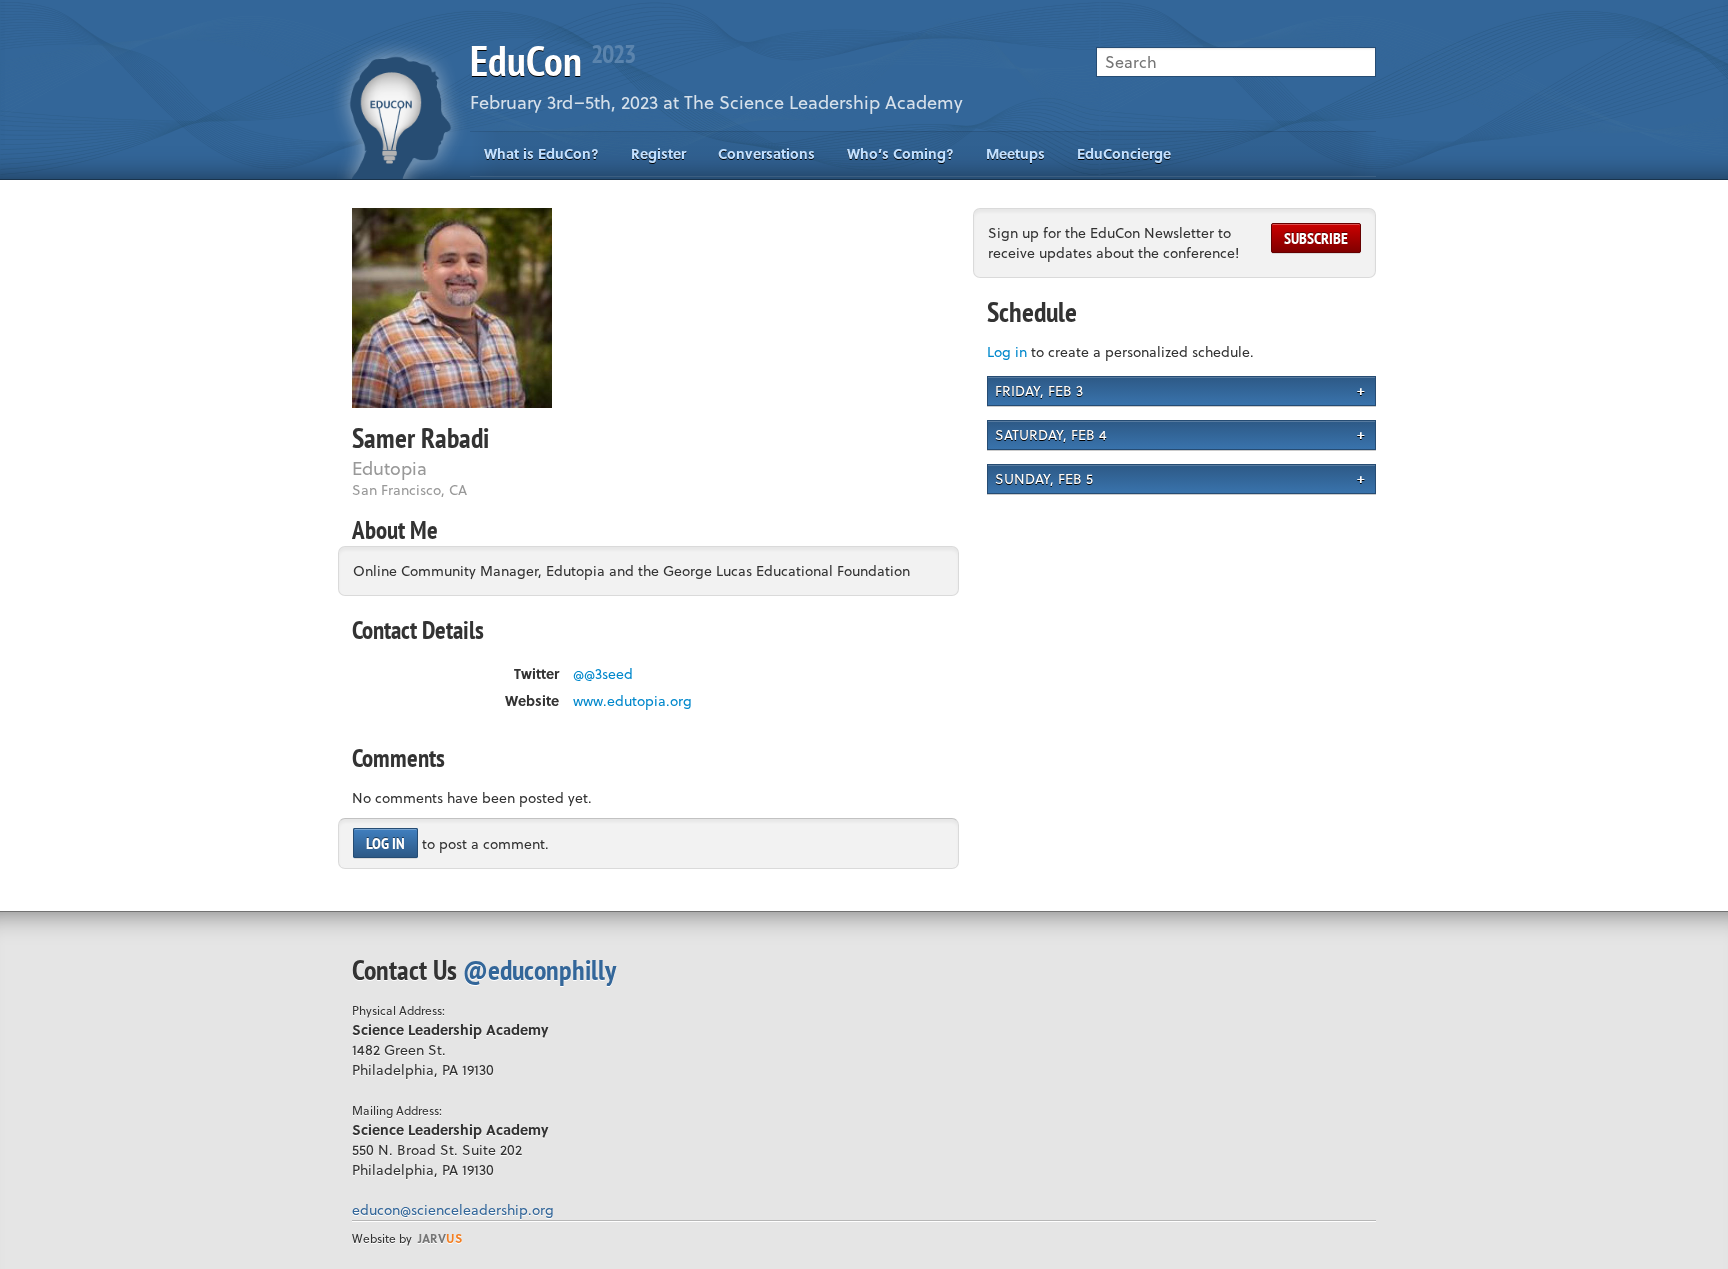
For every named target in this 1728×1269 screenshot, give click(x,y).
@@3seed (603, 674)
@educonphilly (539, 969)
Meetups (1015, 153)
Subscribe (1316, 238)
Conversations (766, 153)
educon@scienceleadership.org (453, 1209)
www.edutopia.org (632, 701)
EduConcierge (1124, 153)
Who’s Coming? (900, 153)
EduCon (552, 60)
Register (658, 153)
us (440, 1238)
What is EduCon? (541, 153)
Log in (385, 843)
